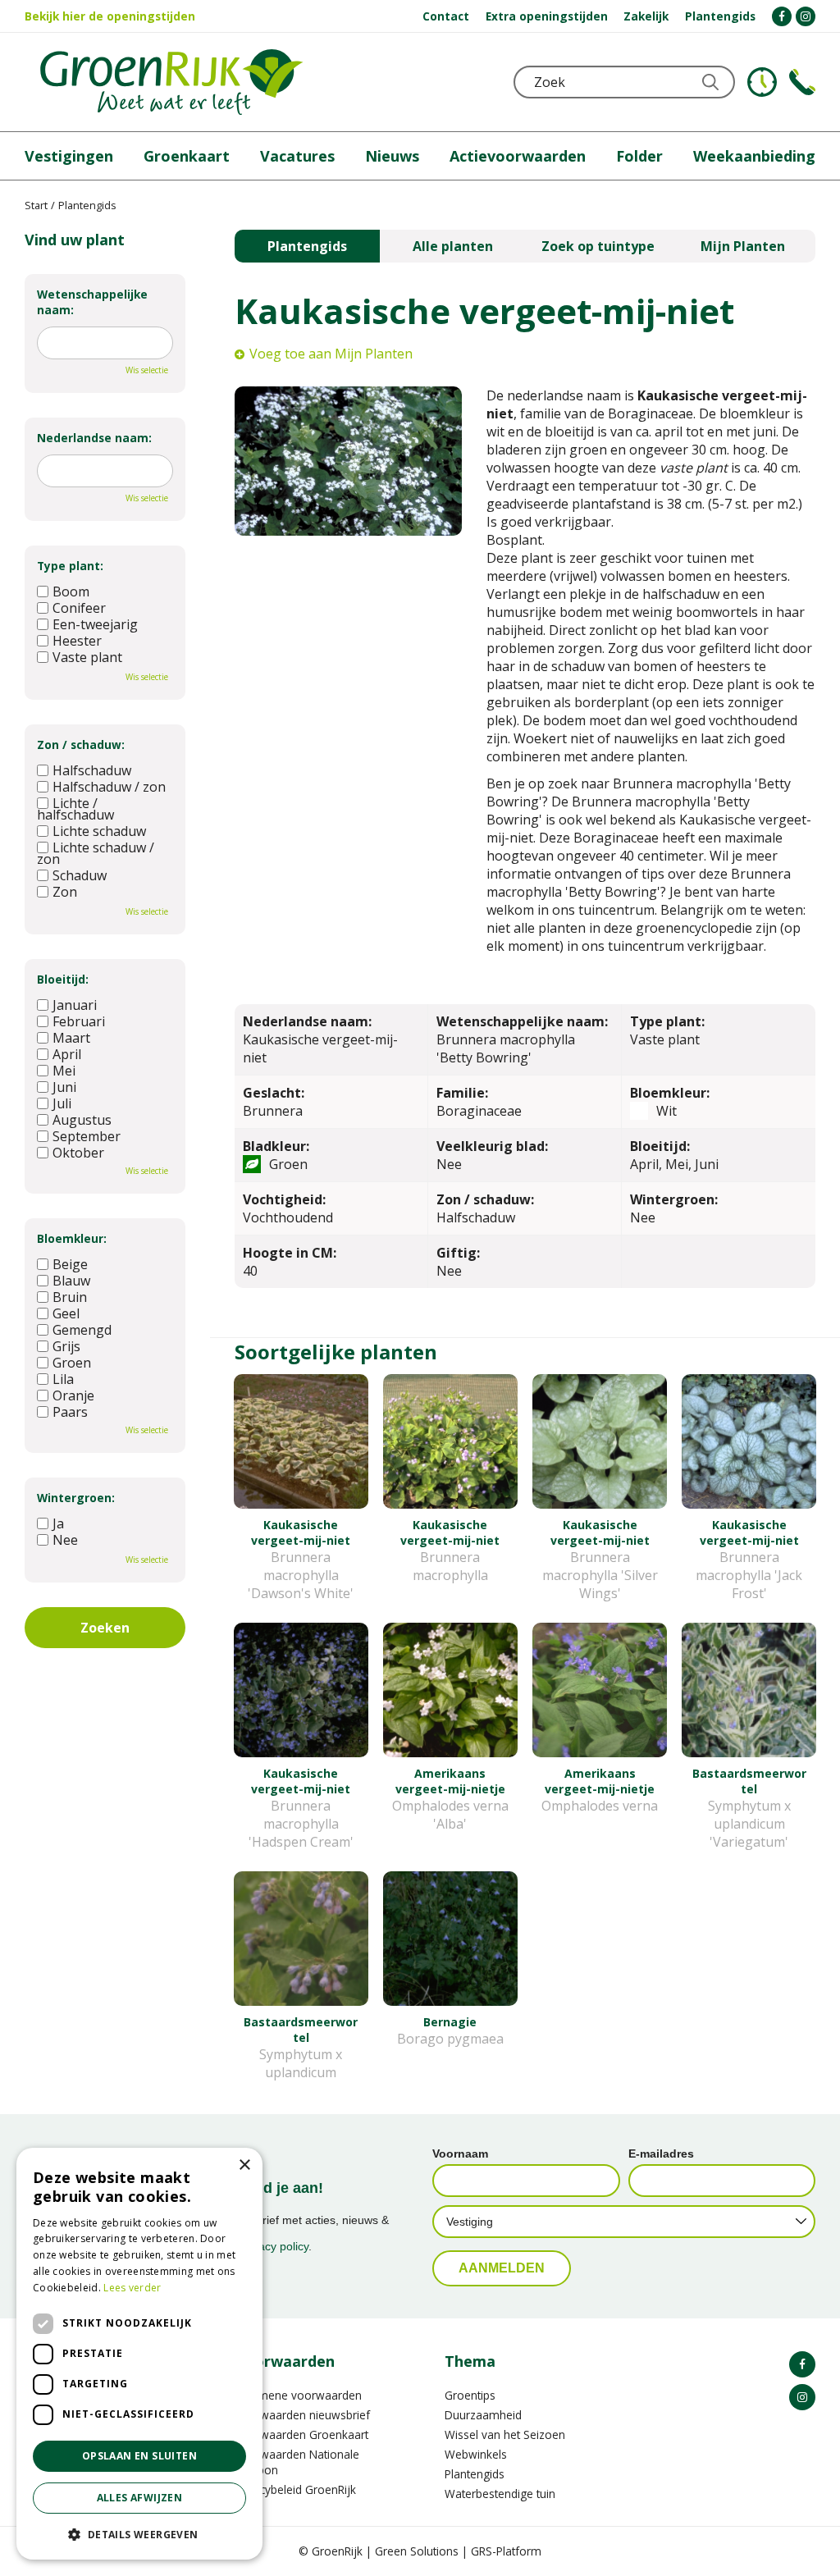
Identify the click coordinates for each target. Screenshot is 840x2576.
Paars (70, 1412)
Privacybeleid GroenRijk (295, 2489)
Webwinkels (476, 2454)
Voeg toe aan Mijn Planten (331, 354)
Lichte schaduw (99, 831)
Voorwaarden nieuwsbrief (302, 2415)
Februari (79, 1021)
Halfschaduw (92, 770)
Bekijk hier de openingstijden (110, 16)
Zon (65, 892)
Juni (64, 1087)
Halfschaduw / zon (109, 787)
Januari (75, 1005)
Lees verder (132, 2288)
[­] (782, 16)
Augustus (82, 1120)
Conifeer (79, 608)
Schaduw (80, 875)
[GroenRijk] (171, 82)
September (87, 1136)
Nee (65, 1540)
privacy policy (274, 2246)
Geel (66, 1313)
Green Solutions (417, 2551)
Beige (70, 1264)
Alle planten (453, 246)
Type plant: (70, 566)
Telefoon (802, 82)
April (67, 1054)
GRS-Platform (506, 2551)
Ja (58, 1523)
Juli (62, 1103)
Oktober (78, 1153)
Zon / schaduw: (81, 744)
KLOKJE (762, 82)
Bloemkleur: (72, 1238)
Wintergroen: (76, 1498)
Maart (71, 1038)
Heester (77, 641)
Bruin (70, 1297)
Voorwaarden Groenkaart (301, 2434)
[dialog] (139, 2354)
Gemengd (82, 1330)
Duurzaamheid (483, 2415)
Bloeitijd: (63, 979)
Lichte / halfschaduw (75, 809)
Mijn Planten (743, 246)
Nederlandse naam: (94, 438)
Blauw (71, 1281)
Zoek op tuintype (598, 246)
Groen (72, 1363)
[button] (139, 2534)
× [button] (244, 2165)
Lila (63, 1379)
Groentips (470, 2395)
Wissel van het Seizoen (505, 2434)
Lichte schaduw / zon (96, 853)
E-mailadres (661, 2154)
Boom (71, 591)
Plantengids (307, 246)
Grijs (66, 1346)
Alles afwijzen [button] (140, 2498)
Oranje (73, 1395)
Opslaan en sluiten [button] (139, 2456)
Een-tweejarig (95, 624)
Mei (64, 1071)
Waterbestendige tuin (500, 2494)
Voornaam (460, 2154)
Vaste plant (87, 657)
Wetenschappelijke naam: (92, 302)
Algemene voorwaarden (298, 2395)
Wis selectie (147, 370)
